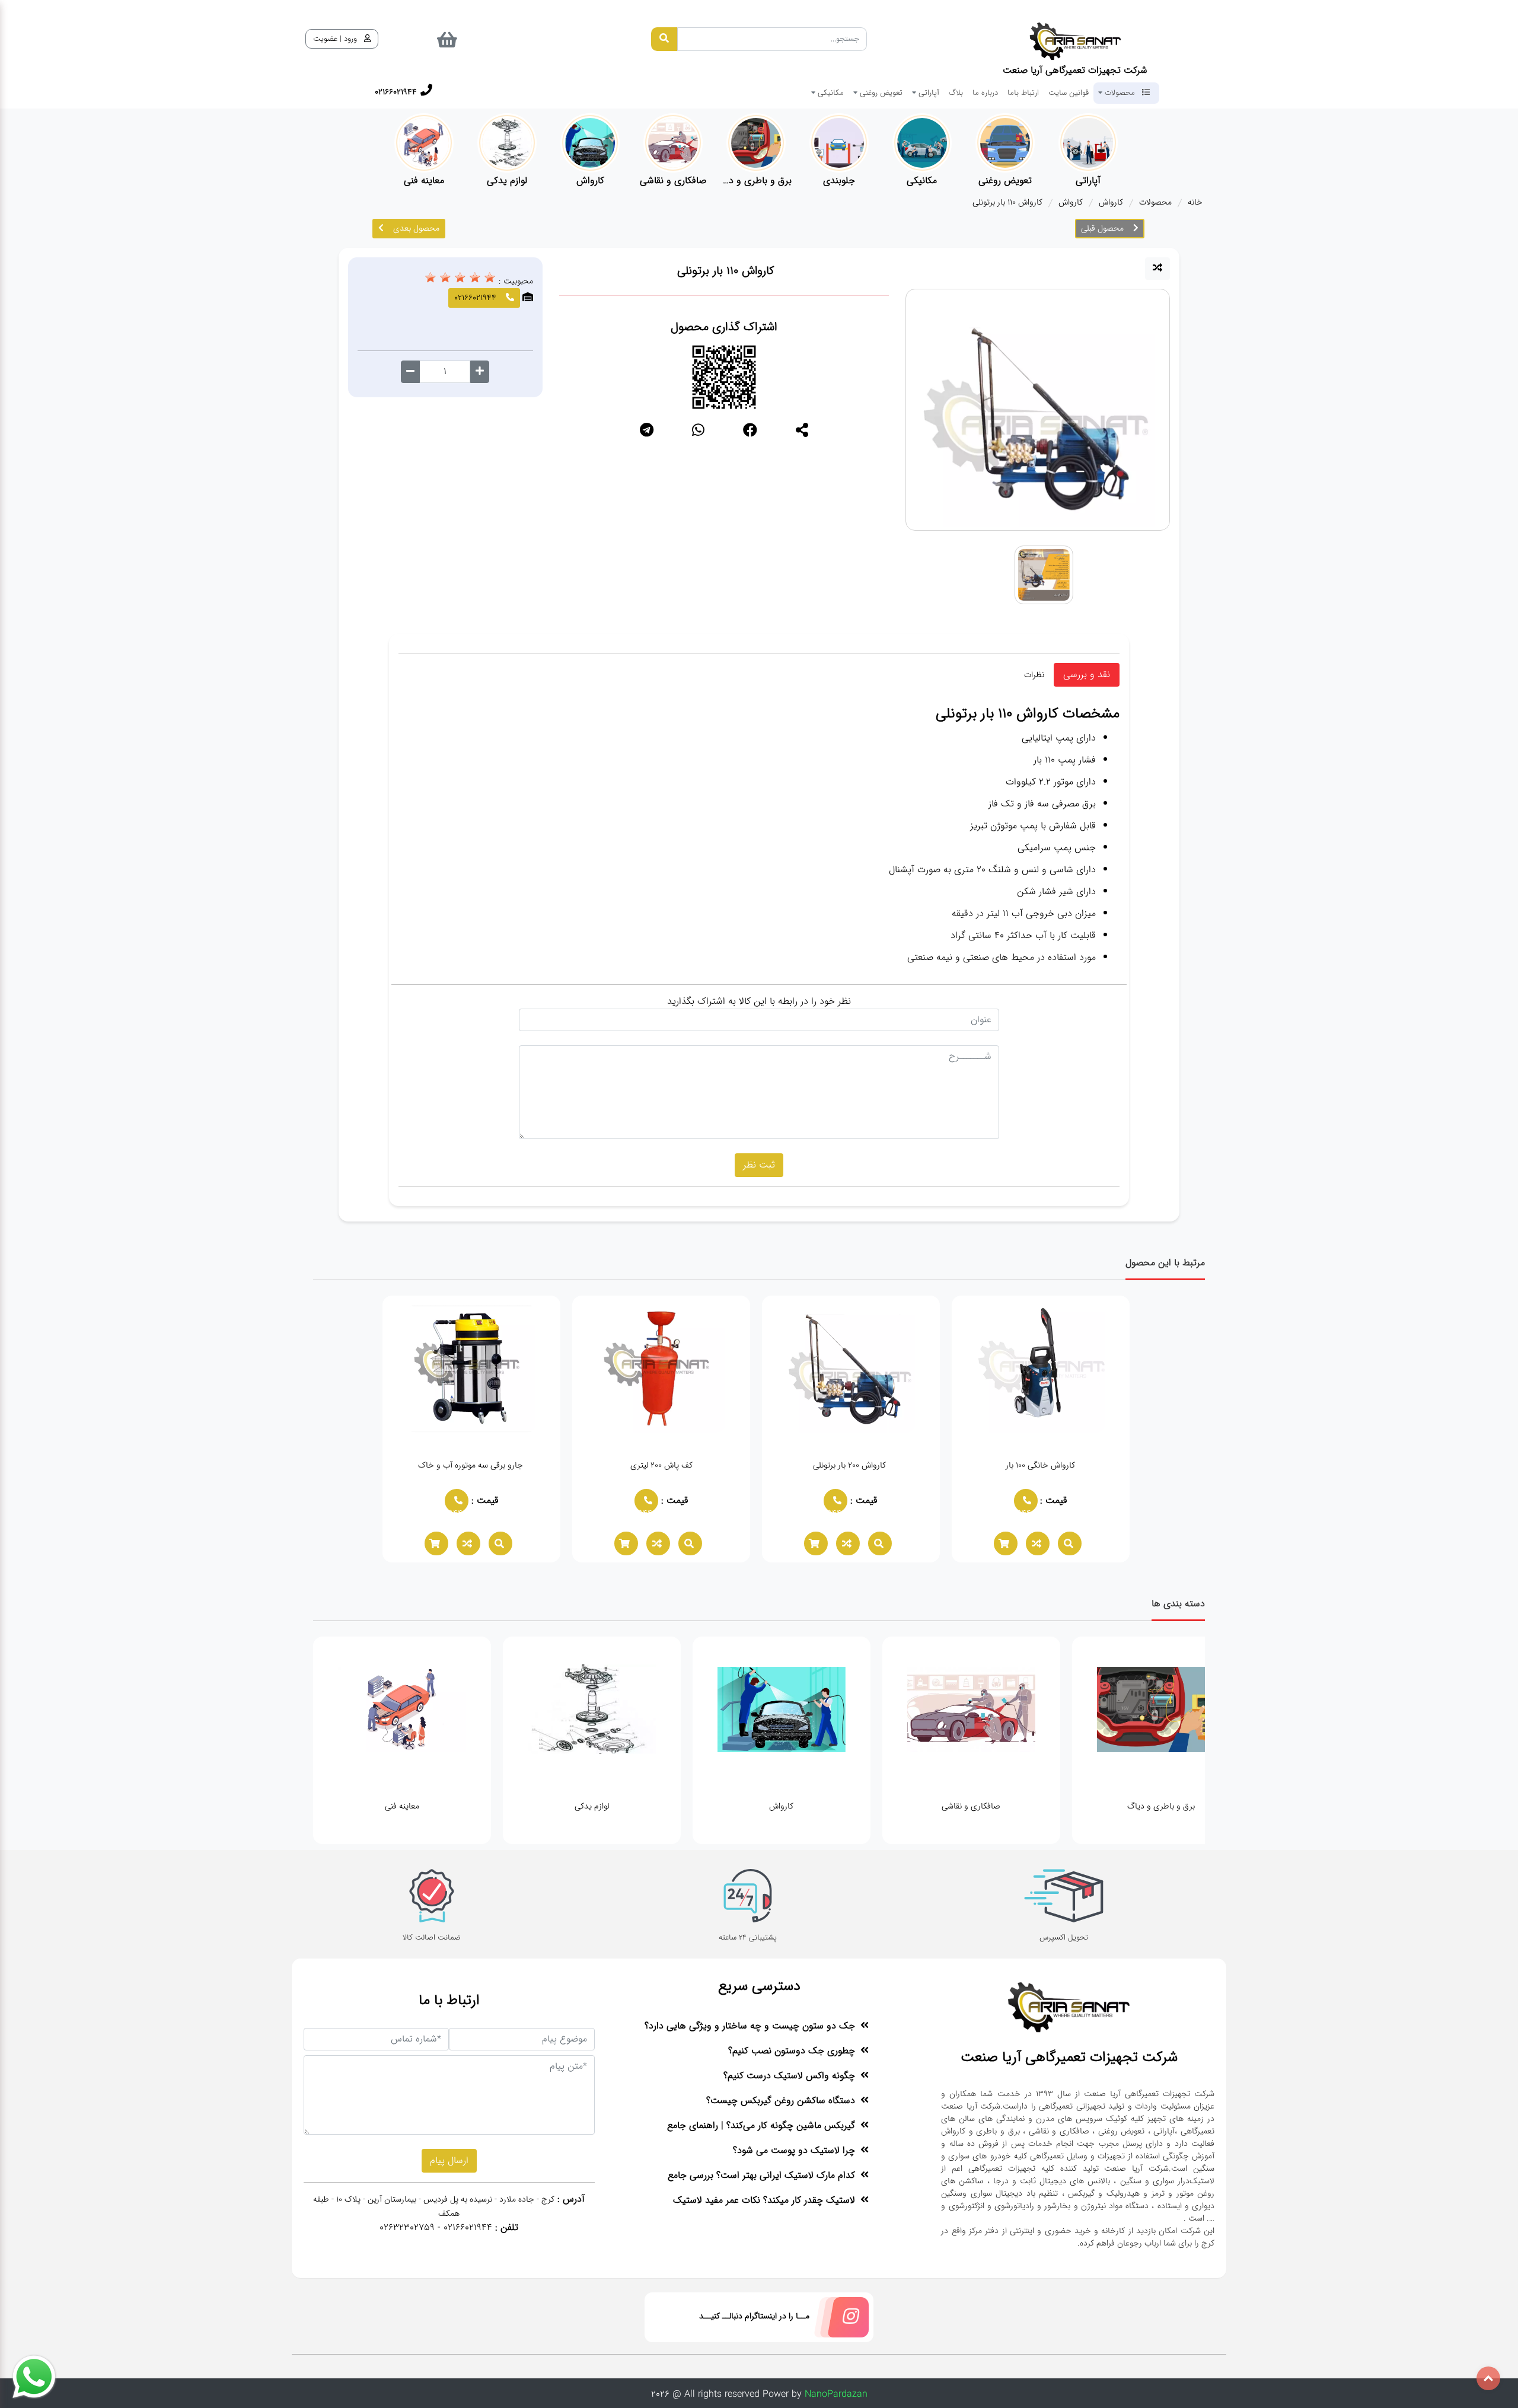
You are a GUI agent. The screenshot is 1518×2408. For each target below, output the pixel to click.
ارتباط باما (1023, 93)
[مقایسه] (1157, 269)
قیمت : (1052, 1500)
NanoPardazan (836, 2394)
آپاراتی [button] (928, 93)
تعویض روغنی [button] (880, 93)
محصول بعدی (416, 228)
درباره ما (985, 93)
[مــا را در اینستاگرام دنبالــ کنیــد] (839, 2320)
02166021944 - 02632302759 (436, 2227)
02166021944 (1022, 1509)
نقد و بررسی (1087, 674)
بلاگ (956, 93)
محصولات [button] (1120, 93)
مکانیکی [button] (830, 93)
